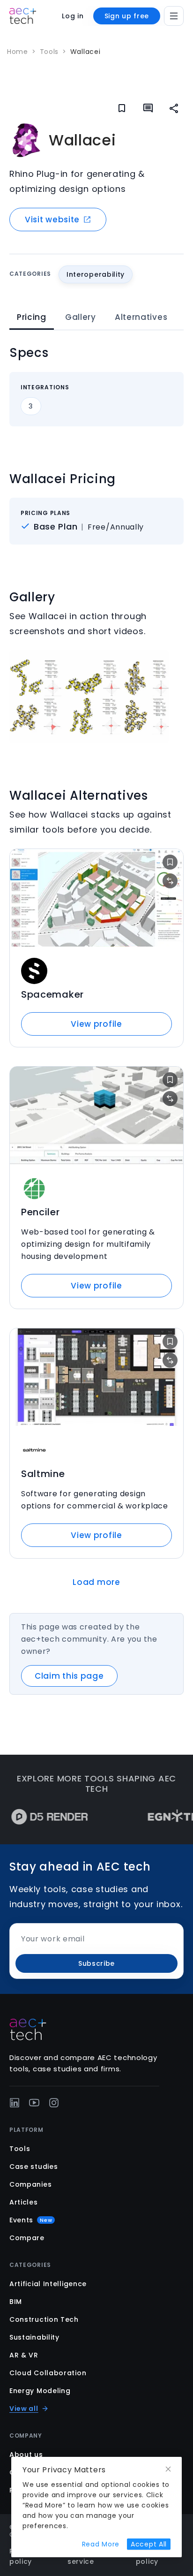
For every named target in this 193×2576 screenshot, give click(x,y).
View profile (96, 1024)
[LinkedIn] (15, 2103)
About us (26, 2455)
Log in (73, 16)
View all (24, 2409)
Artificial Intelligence (48, 2284)
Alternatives (141, 317)
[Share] (174, 108)
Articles (24, 2202)
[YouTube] (34, 2103)
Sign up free (127, 16)
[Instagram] (54, 2103)
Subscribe (96, 1963)
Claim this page (69, 1676)
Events (31, 2220)
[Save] (122, 108)
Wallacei (85, 52)
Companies (30, 2184)
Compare (27, 2238)
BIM (16, 2302)
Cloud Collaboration (48, 2373)
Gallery (81, 317)
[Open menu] (174, 16)
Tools (49, 52)
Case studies (33, 2167)
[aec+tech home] (23, 16)
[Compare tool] (170, 881)
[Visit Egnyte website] (155, 1817)
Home (18, 52)
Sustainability (34, 2337)
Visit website (52, 220)
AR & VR (24, 2355)
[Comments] (148, 108)
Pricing (32, 317)
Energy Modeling (40, 2391)
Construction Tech (44, 2319)
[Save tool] (170, 862)
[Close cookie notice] (168, 2469)
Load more (96, 1582)
